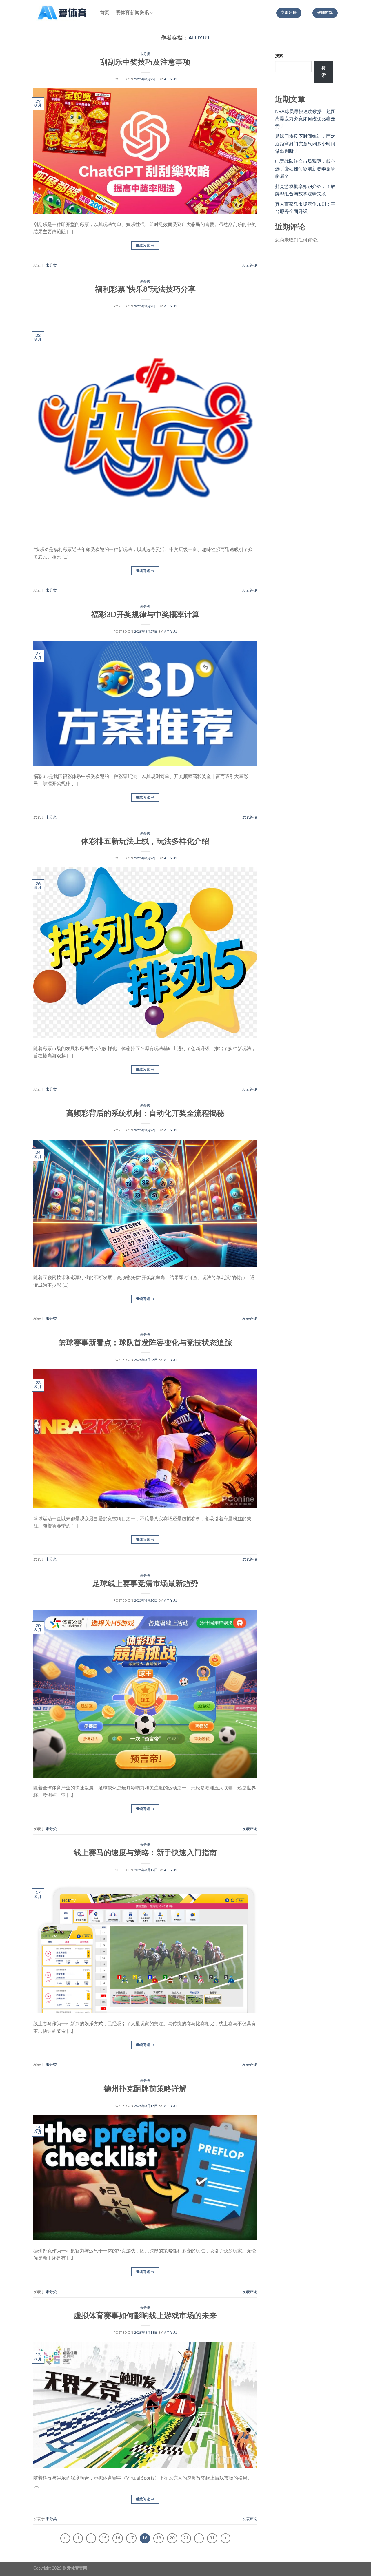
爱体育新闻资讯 (132, 13)
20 (172, 2538)
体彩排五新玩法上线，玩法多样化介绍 (145, 841)
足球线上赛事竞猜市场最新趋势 (145, 1584)
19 (159, 2538)
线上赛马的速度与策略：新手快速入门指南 (145, 1853)
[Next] (225, 2538)
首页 (105, 13)
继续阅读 (145, 245)
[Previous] (65, 2538)
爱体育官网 (77, 2568)
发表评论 (250, 265)
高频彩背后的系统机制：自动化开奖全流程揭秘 (145, 1113)
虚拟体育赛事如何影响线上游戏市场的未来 (145, 2316)
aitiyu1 (199, 38)
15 (104, 2538)
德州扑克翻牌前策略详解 (145, 2089)
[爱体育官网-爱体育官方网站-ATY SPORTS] (62, 13)
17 (131, 2538)
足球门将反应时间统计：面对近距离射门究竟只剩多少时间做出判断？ (305, 144)
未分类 (145, 54)
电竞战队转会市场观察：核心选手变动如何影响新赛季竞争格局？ (305, 169)
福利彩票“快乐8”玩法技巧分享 (145, 289)
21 (186, 2538)
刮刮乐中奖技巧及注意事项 (145, 62)
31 (212, 2538)
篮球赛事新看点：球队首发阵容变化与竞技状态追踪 (145, 1343)
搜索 (279, 56)
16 (118, 2538)
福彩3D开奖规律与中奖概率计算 (145, 615)
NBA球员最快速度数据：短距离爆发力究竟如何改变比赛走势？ (305, 119)
